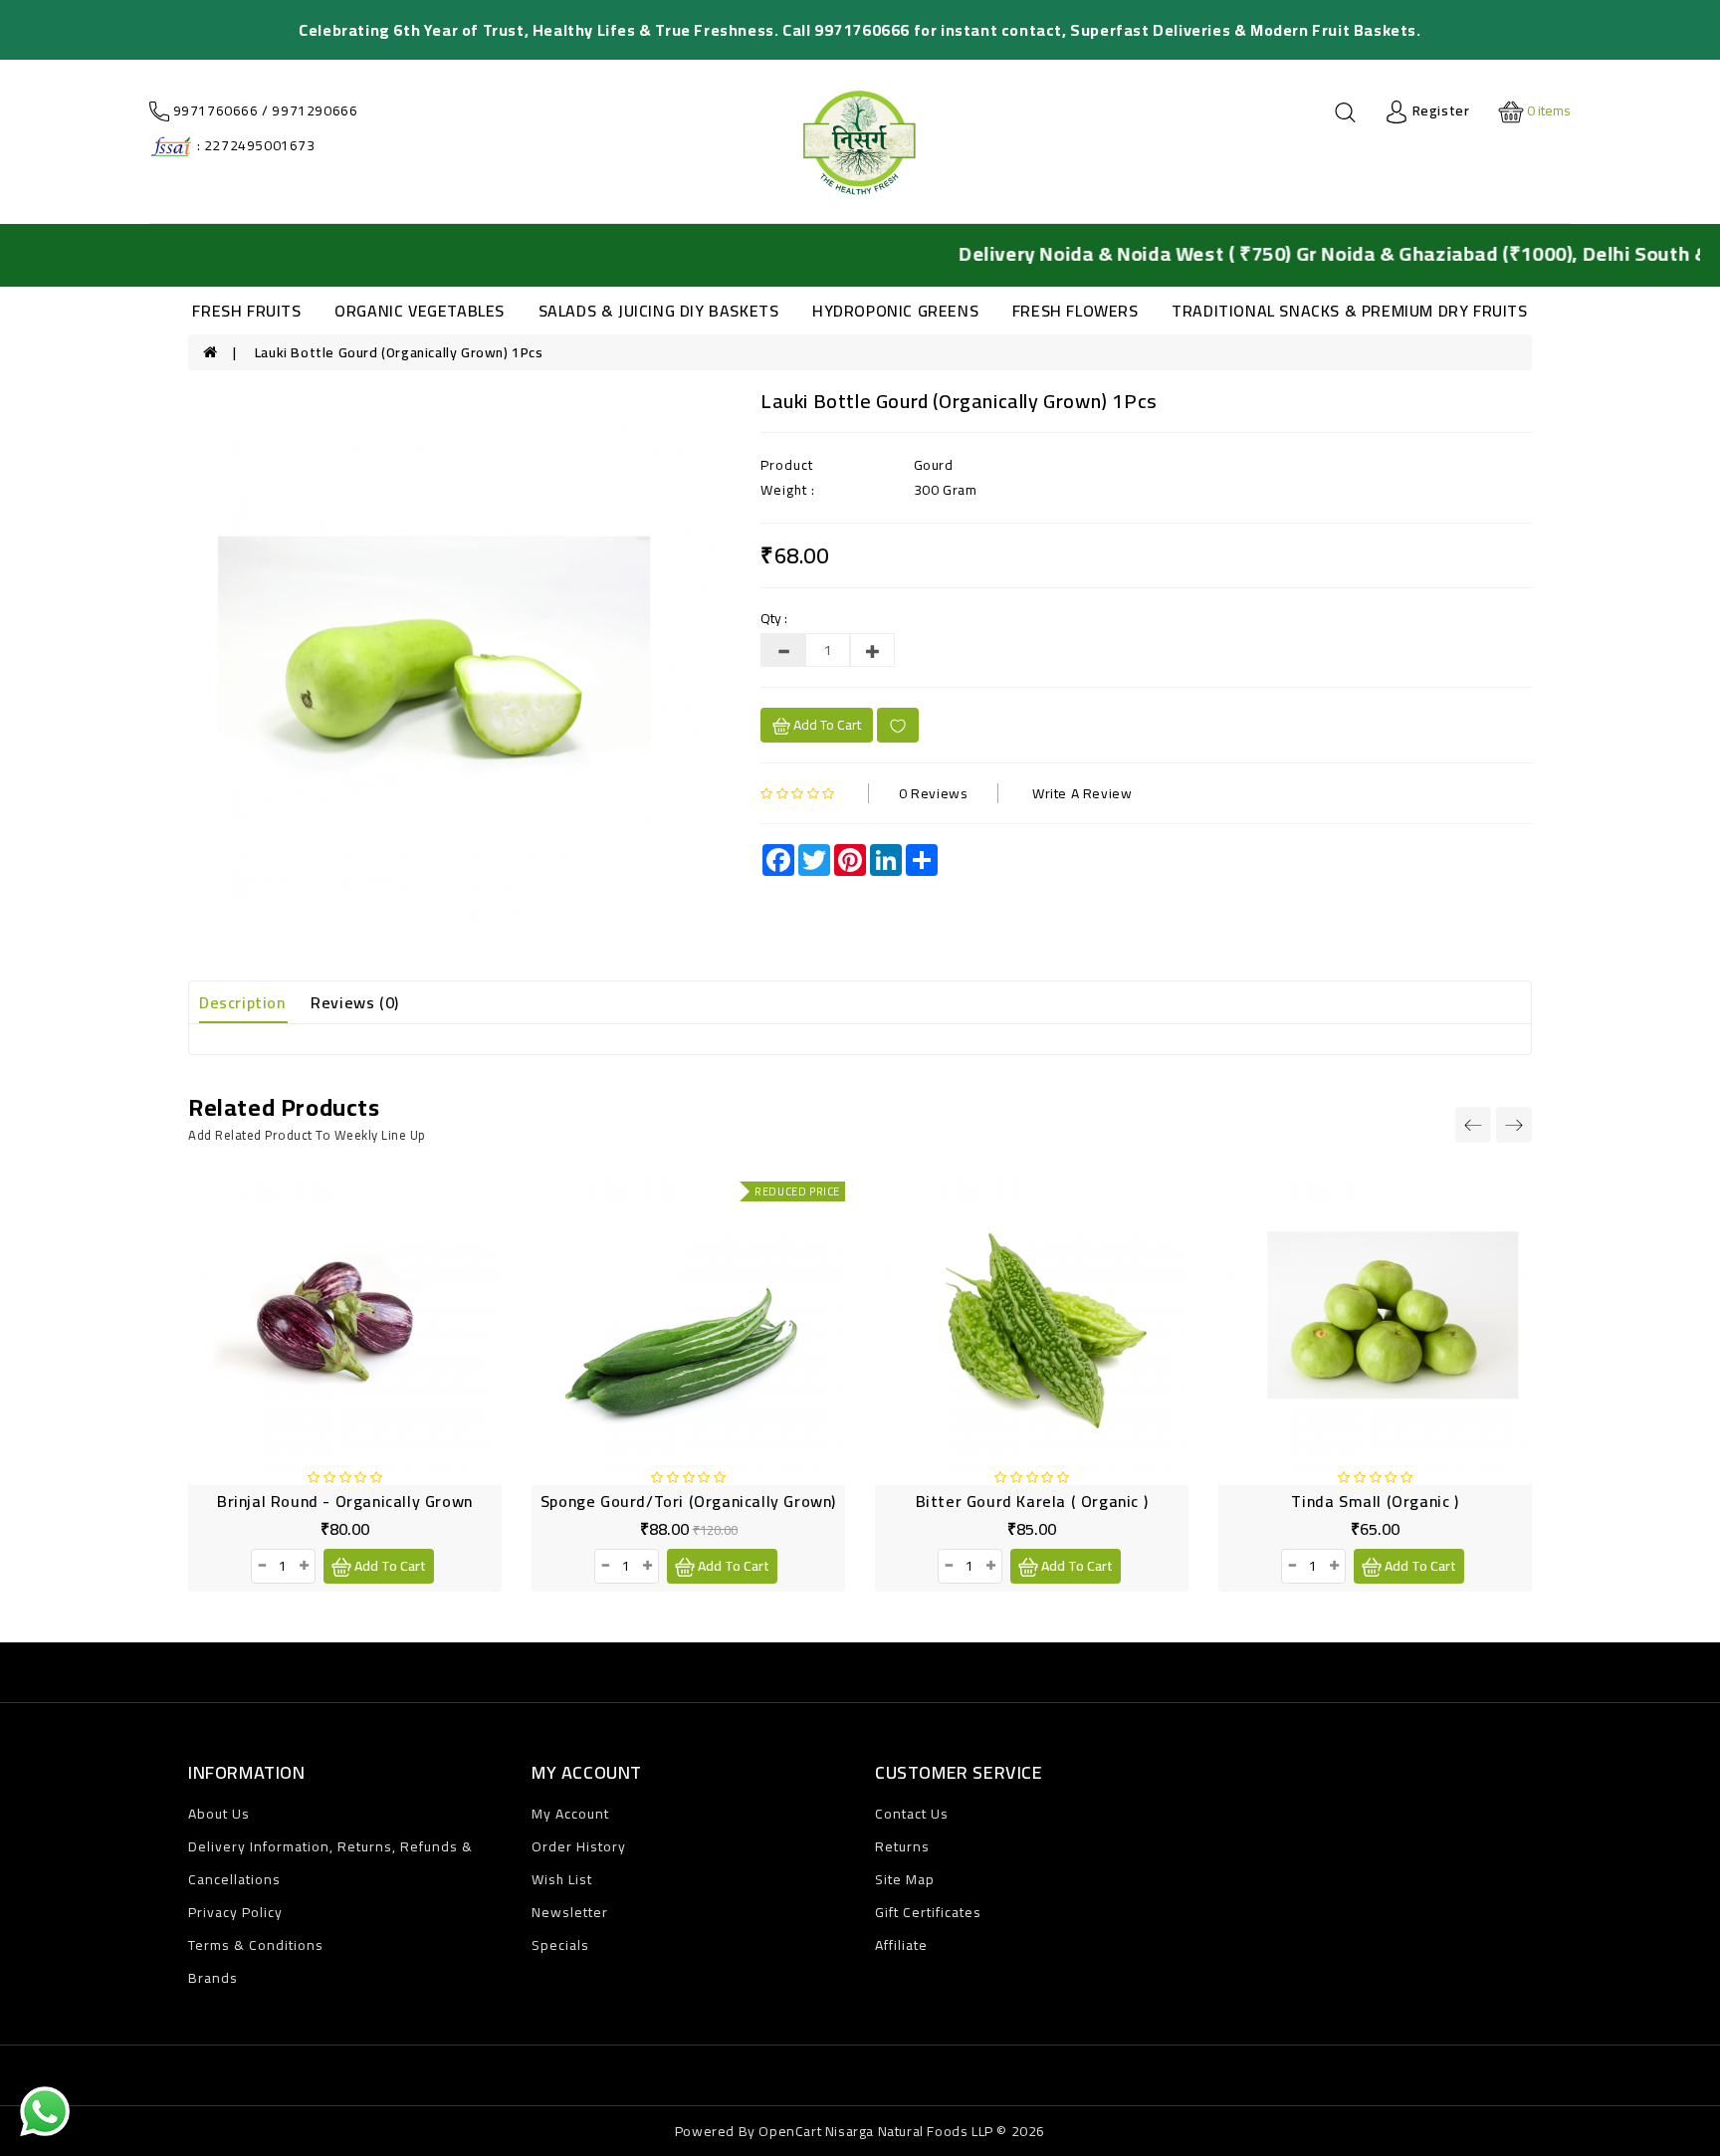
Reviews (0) (355, 1002)
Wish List (562, 1879)
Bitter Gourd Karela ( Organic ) (1032, 1501)
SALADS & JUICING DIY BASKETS (659, 311)
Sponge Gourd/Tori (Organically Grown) (688, 1501)
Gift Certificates (928, 1912)
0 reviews (933, 793)
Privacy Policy (235, 1912)
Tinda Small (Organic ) (1375, 1501)
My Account (570, 1814)
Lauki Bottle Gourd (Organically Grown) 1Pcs (399, 352)
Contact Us (912, 1814)
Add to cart (826, 725)
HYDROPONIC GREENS (895, 311)
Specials (560, 1945)
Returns (902, 1846)
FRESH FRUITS (246, 311)
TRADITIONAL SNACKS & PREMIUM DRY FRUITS (1349, 311)
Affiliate (901, 1945)
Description (242, 1002)
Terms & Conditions (256, 1945)
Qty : (774, 618)
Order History (579, 1846)
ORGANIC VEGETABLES (420, 311)
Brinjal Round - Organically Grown (345, 1501)
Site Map (905, 1879)
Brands (213, 1978)
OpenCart (790, 2131)
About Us (219, 1814)
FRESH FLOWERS (1075, 311)
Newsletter (570, 1912)
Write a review (1082, 793)
